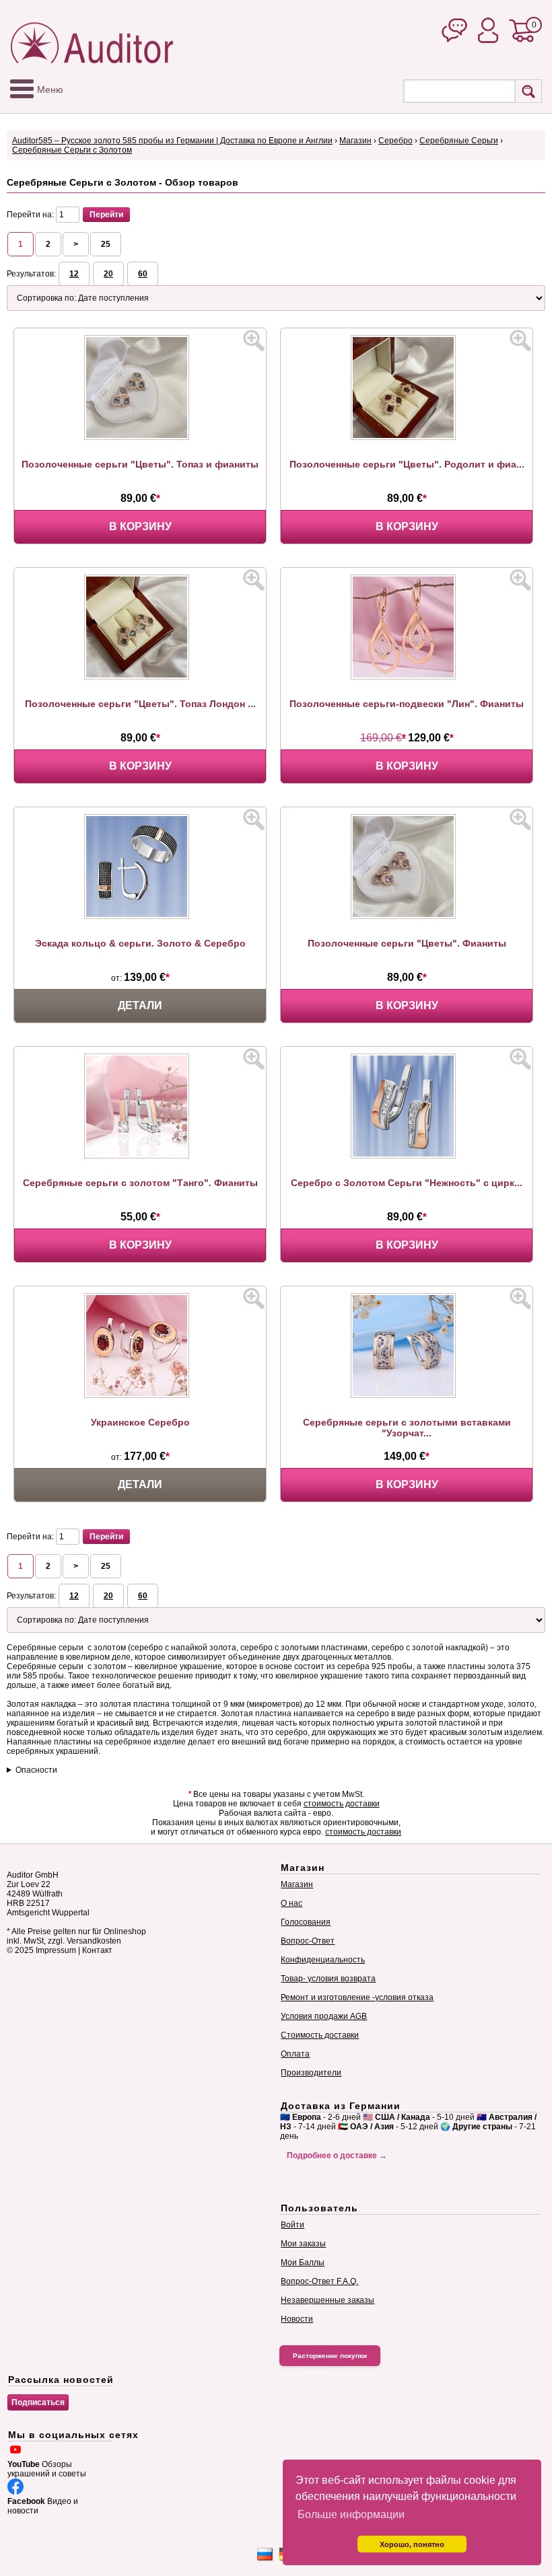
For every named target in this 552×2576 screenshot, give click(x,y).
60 (143, 274)
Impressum (56, 1950)
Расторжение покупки (330, 2356)
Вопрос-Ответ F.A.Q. (319, 2281)
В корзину (140, 526)
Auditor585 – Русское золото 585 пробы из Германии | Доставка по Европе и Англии (172, 141)
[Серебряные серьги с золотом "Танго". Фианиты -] (140, 1156)
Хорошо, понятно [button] (412, 2544)
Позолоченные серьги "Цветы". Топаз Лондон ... (140, 704)
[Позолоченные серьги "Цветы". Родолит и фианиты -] (407, 437)
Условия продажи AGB (324, 2016)
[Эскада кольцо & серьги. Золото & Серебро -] (140, 916)
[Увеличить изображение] (254, 340)
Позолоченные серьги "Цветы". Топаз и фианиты (140, 464)
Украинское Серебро (140, 1422)
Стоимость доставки (320, 2035)
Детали (140, 1005)
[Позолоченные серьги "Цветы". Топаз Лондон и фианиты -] (140, 677)
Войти (292, 2225)
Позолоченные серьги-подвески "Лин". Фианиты (407, 704)
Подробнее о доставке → (337, 2156)
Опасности (36, 1770)
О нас (291, 1903)
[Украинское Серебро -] (140, 1395)
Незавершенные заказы (327, 2300)
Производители (311, 2073)
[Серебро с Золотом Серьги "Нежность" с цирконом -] (407, 1156)
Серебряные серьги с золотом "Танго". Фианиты (140, 1183)
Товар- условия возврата (328, 1979)
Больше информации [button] (351, 2514)
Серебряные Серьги (459, 141)
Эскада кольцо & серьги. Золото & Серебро (140, 943)
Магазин (355, 141)
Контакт (97, 1950)
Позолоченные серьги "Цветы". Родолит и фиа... (407, 464)
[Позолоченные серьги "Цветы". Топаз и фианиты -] (140, 437)
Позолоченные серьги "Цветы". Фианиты (407, 943)
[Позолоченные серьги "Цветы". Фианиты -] (407, 916)
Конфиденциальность (323, 1960)
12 (74, 274)
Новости (297, 2319)
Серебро (395, 141)
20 (108, 274)
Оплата (295, 2054)
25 (106, 244)
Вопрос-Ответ (308, 1941)
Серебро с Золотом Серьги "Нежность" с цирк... (407, 1183)
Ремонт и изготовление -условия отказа (357, 1997)
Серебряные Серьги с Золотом (72, 150)
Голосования (306, 1922)
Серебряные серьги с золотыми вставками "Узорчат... (407, 1428)
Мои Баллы (303, 2262)
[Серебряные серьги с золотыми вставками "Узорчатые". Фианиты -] (407, 1395)
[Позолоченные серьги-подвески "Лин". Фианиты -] (407, 677)
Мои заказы (303, 2244)
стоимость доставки (342, 1804)
